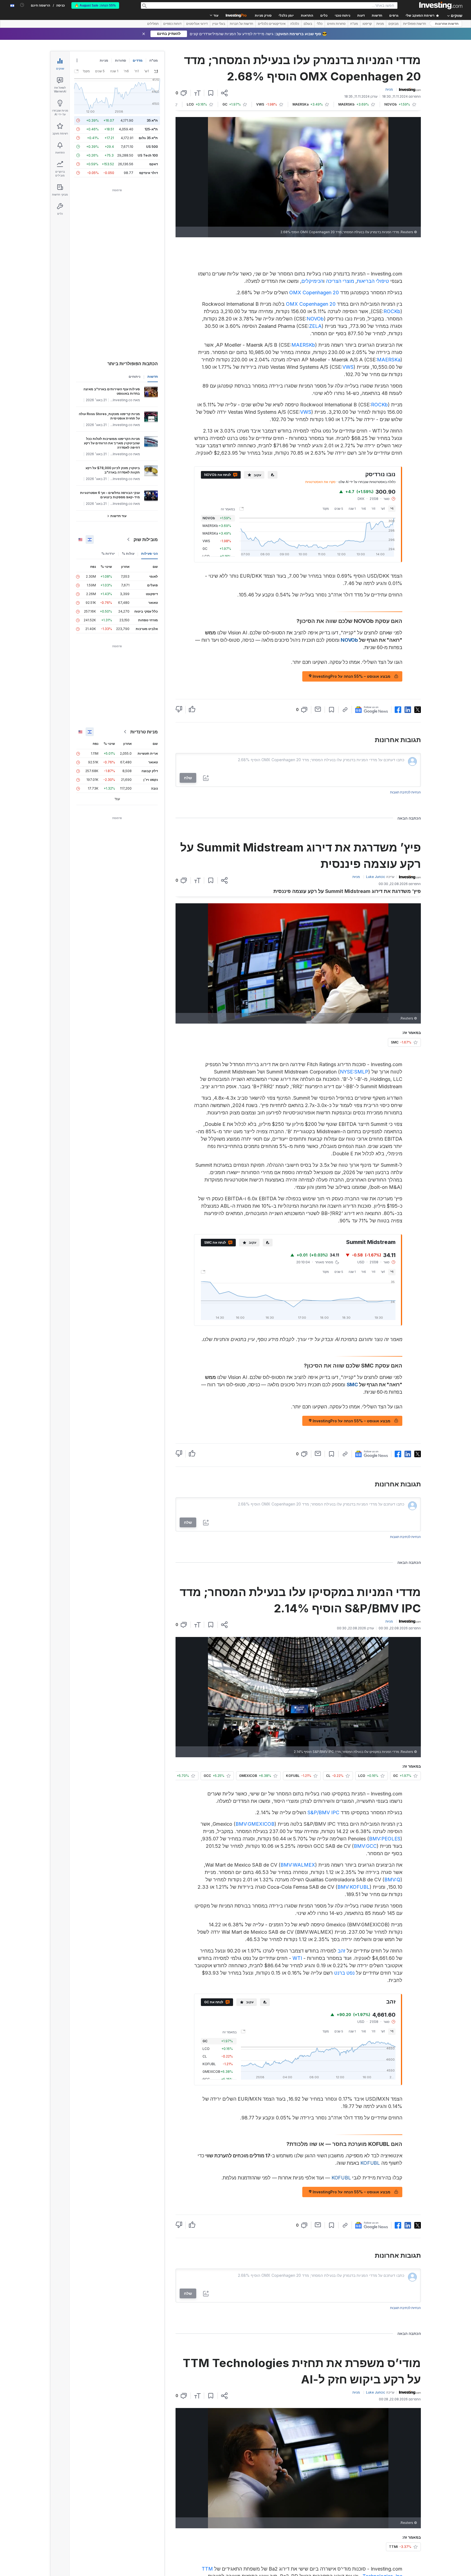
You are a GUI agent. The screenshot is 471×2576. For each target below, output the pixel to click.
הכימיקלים (312, 281)
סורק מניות (263, 16)
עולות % (128, 554)
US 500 (152, 147)
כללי (320, 24)
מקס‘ (326, 509)
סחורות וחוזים (336, 24)
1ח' (373, 509)
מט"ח (354, 24)
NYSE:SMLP (354, 1072)
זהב (342, 1951)
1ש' (383, 509)
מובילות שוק (146, 539)
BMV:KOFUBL (354, 1887)
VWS (348, 367)
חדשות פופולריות (415, 24)
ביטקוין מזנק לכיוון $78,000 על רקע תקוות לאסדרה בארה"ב (113, 470)
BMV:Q (392, 1880)
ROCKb (392, 311)
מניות (380, 24)
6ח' (364, 509)
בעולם (308, 24)
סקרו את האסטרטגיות (320, 482)
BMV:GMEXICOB (255, 1824)
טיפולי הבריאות (373, 281)
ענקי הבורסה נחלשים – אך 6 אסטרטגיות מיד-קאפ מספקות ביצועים (110, 495)
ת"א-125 (151, 129)
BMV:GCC (365, 1846)
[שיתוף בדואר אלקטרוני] (318, 709)
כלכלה (295, 24)
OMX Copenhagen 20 (314, 293)
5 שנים (339, 509)
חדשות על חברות (241, 24)
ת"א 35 (152, 120)
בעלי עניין (219, 24)
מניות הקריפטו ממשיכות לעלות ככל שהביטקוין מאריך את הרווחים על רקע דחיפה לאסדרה (112, 443)
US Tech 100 (148, 155)
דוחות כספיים (172, 24)
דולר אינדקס (149, 173)
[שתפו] (224, 93)
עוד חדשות (118, 516)
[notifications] (22, 5)
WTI (297, 1958)
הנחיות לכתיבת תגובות (405, 792)
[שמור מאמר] (211, 93)
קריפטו (367, 24)
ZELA (315, 326)
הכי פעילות (150, 554)
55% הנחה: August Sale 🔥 (95, 5)
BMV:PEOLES (385, 1839)
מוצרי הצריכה (340, 281)
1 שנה (352, 509)
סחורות (120, 60)
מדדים (138, 60)
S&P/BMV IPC (323, 1812)
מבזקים (393, 24)
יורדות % (108, 554)
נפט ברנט (344, 1973)
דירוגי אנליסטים (197, 24)
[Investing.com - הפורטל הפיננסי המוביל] (441, 5)
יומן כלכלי (286, 16)
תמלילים (153, 24)
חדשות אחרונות (447, 24)
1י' (392, 509)
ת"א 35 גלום (148, 138)
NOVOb (315, 319)
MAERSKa (389, 360)
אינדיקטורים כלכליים (272, 24)
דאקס (154, 164)
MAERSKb (303, 345)
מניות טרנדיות (144, 732)
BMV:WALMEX (298, 1865)
